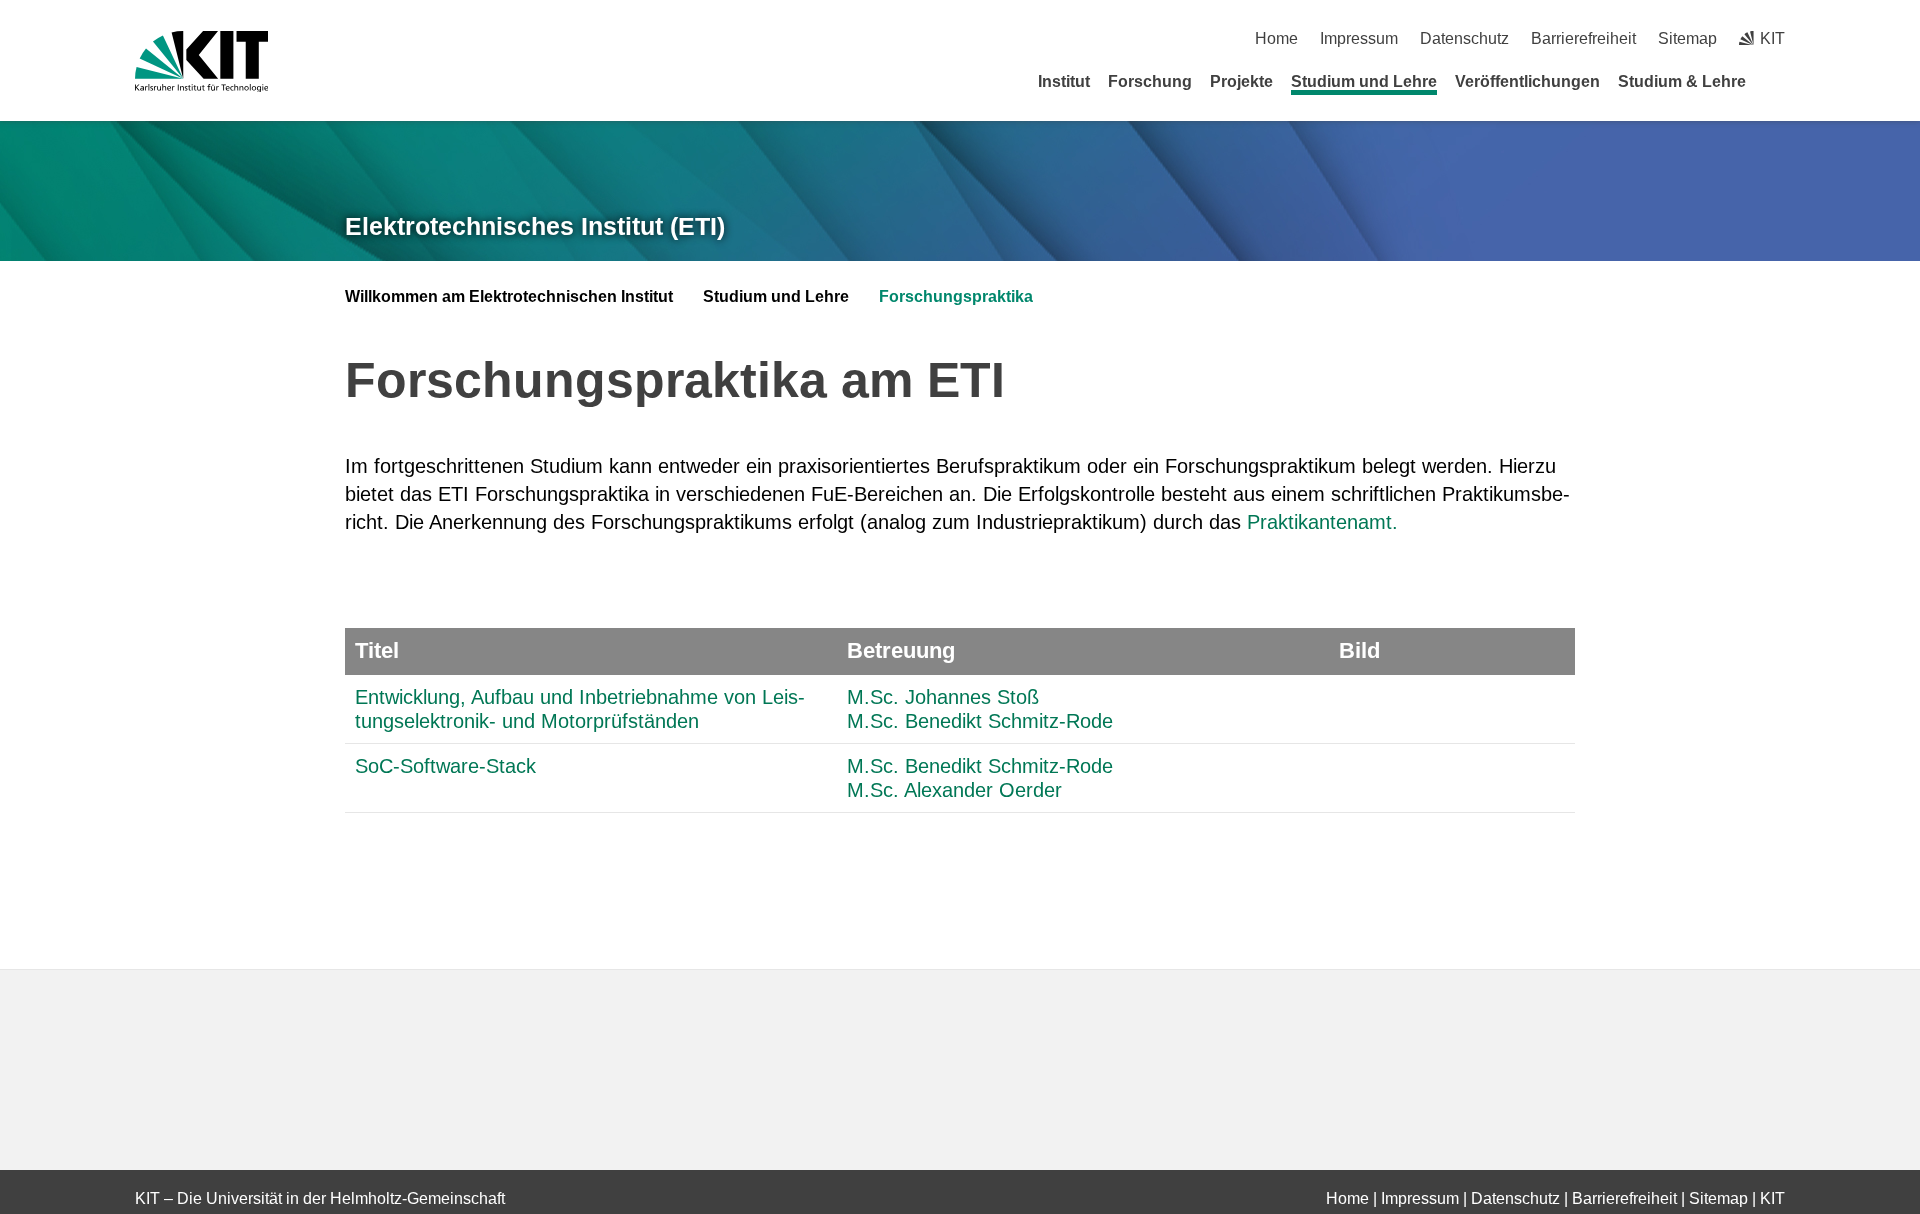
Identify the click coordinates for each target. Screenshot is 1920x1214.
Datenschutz (1464, 38)
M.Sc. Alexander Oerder (954, 790)
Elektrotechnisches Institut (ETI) (535, 226)
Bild (1359, 650)
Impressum (1359, 38)
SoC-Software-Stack (445, 766)
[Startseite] (1778, 81)
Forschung (1150, 81)
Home (1276, 38)
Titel (377, 650)
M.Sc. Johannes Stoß (943, 697)
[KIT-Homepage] (201, 61)
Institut (1064, 81)
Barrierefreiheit (1583, 38)
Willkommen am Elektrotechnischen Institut (509, 296)
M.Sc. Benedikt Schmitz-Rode (980, 721)
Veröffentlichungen (1527, 81)
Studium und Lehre (1364, 81)
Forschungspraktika (956, 296)
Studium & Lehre (1682, 81)
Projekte (1241, 81)
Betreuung (901, 650)
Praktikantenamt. (1322, 522)
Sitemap (1687, 38)
